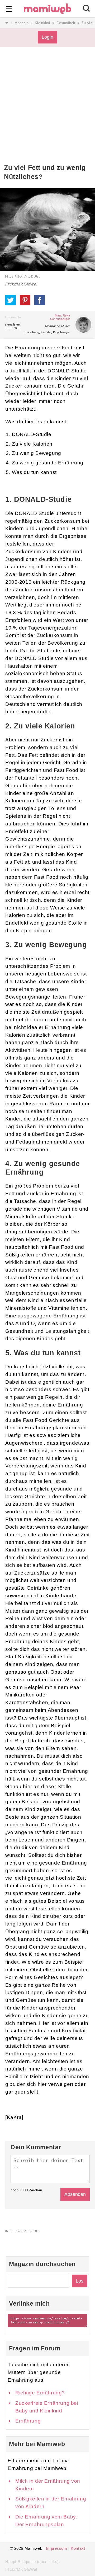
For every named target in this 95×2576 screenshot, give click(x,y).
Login (47, 37)
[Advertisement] (47, 113)
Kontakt (78, 2548)
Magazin (22, 23)
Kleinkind (42, 23)
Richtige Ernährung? (40, 2393)
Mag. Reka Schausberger (60, 317)
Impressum (56, 2548)
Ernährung (28, 2421)
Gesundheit (66, 23)
